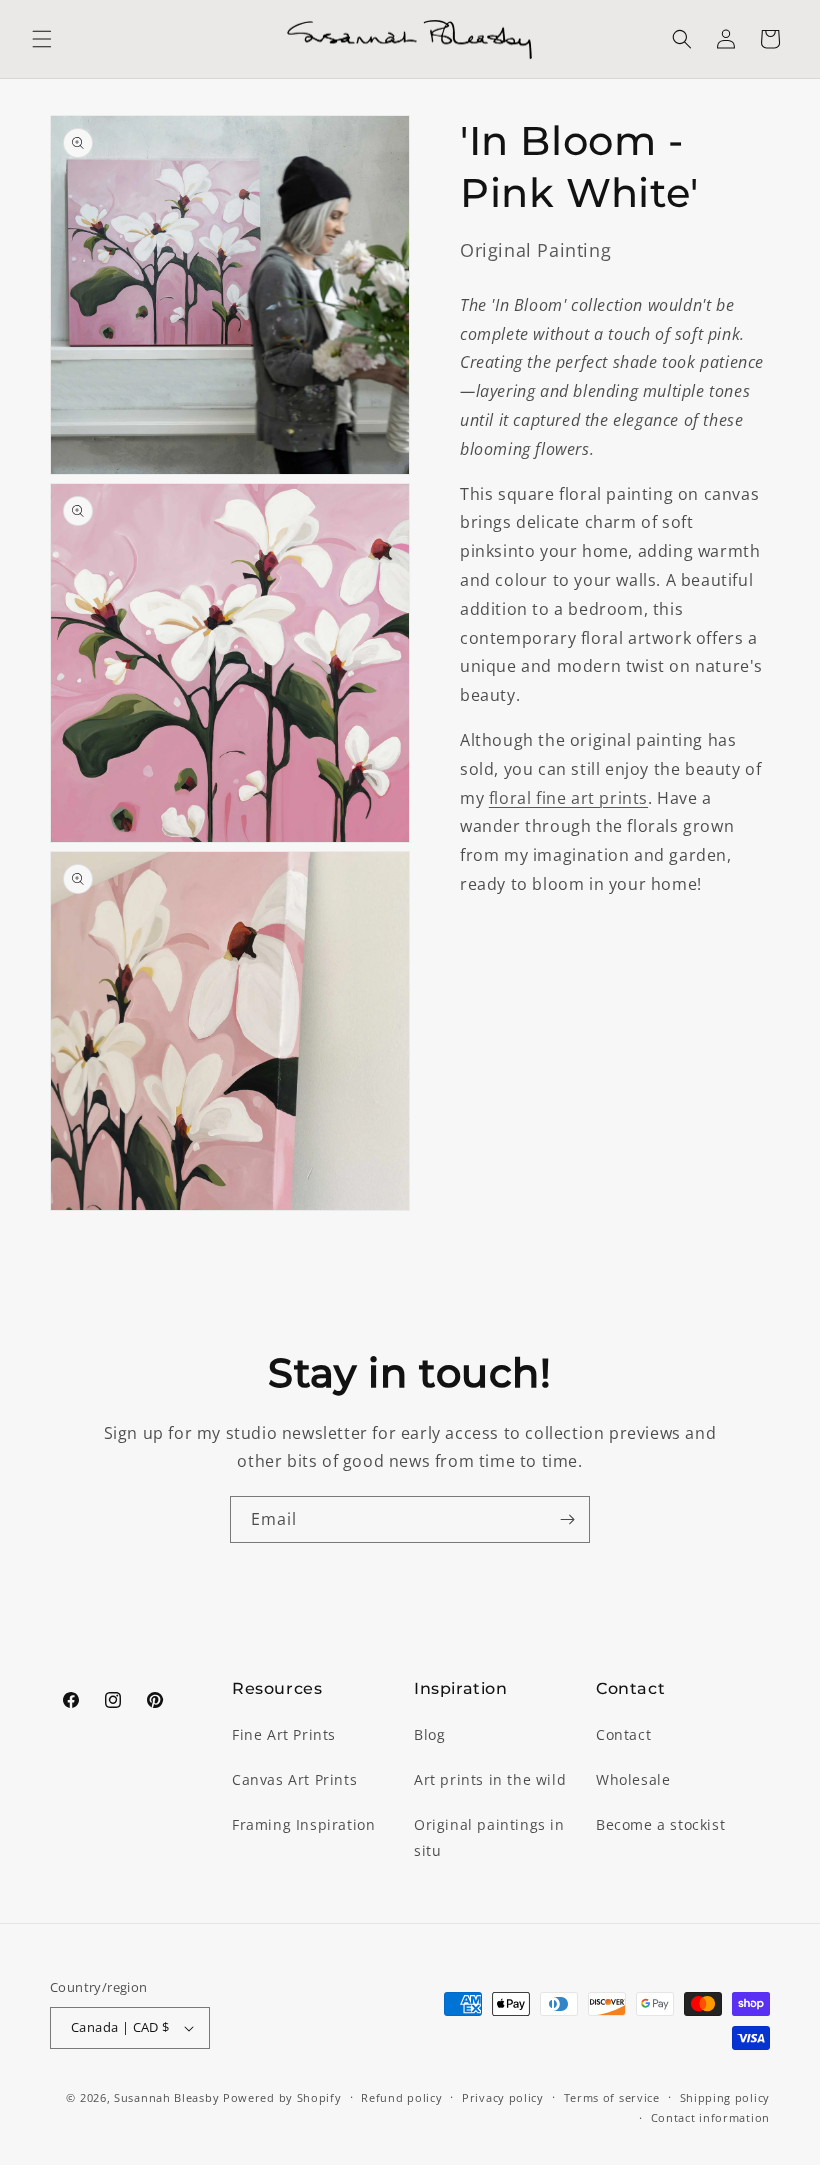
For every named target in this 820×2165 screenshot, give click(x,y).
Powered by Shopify (282, 2097)
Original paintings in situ (489, 1837)
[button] (42, 39)
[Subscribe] (567, 1519)
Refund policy (401, 2097)
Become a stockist (660, 1824)
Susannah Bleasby (166, 2097)
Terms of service (612, 2097)
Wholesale (633, 1779)
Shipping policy (725, 2097)
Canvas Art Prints (294, 1779)
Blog (429, 1734)
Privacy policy (503, 2097)
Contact (623, 1734)
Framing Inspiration (303, 1824)
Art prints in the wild (490, 1779)
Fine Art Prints (284, 1734)
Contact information (710, 2117)
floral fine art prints (568, 798)
